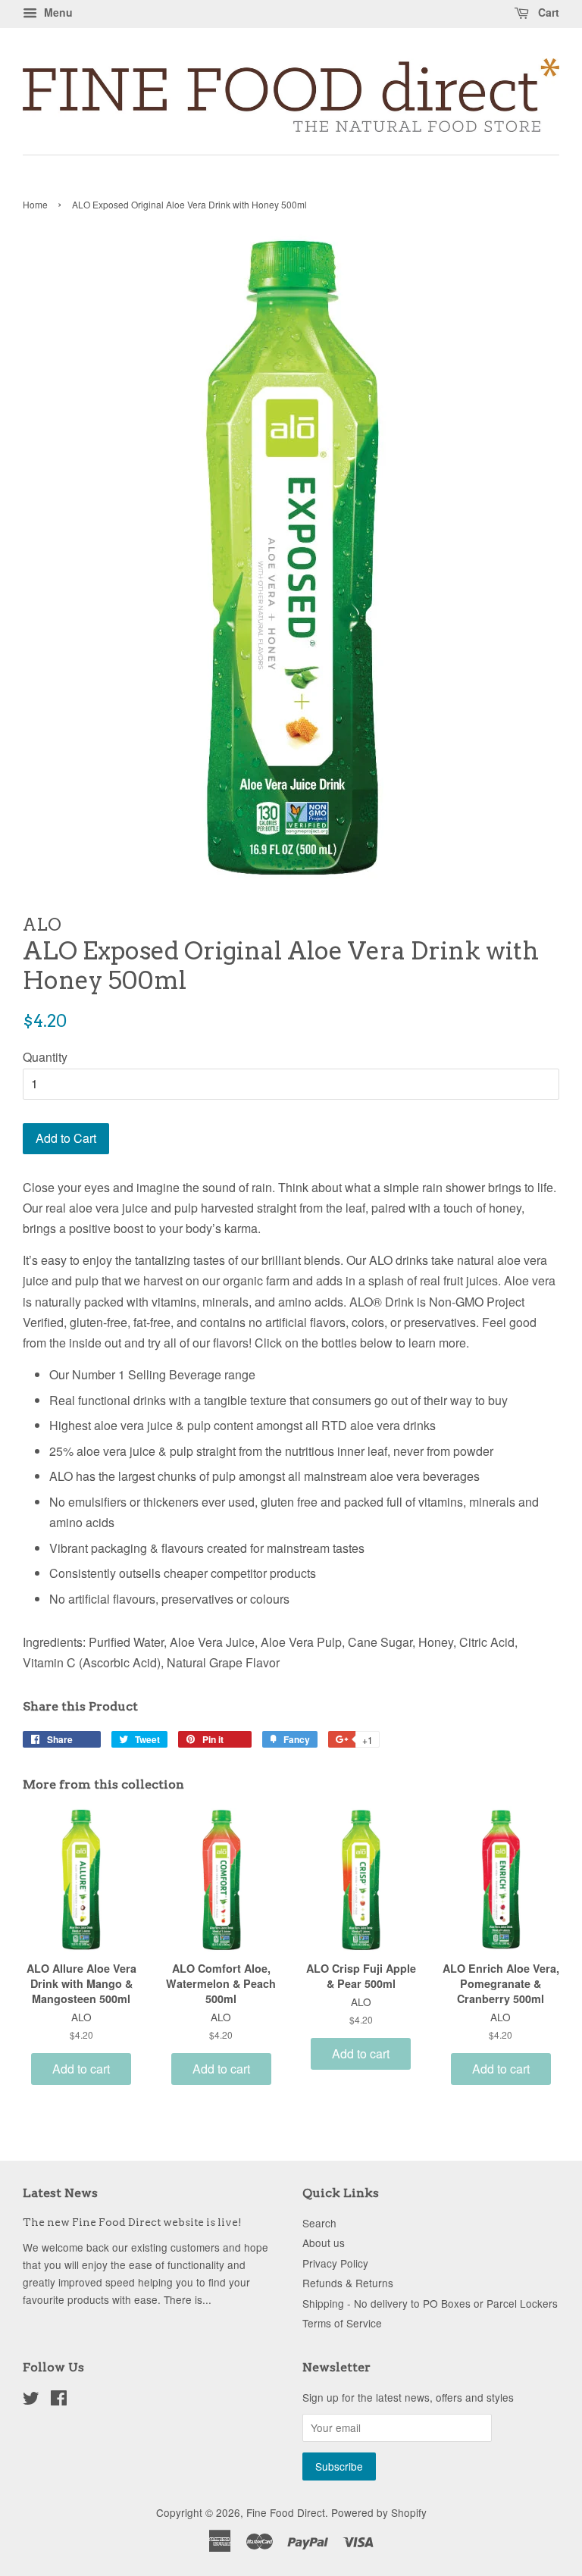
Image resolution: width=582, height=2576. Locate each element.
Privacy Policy (335, 2263)
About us (324, 2243)
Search (319, 2223)
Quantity (45, 1057)
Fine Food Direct (286, 2512)
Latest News (60, 2193)
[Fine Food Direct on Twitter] (31, 2400)
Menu (57, 12)
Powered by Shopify (379, 2512)
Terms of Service (342, 2323)
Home (35, 204)
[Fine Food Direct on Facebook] (59, 2400)
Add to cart (81, 2069)
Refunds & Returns (348, 2283)
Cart (547, 12)
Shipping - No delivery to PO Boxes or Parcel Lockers (430, 2303)
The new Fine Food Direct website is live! (132, 2222)
